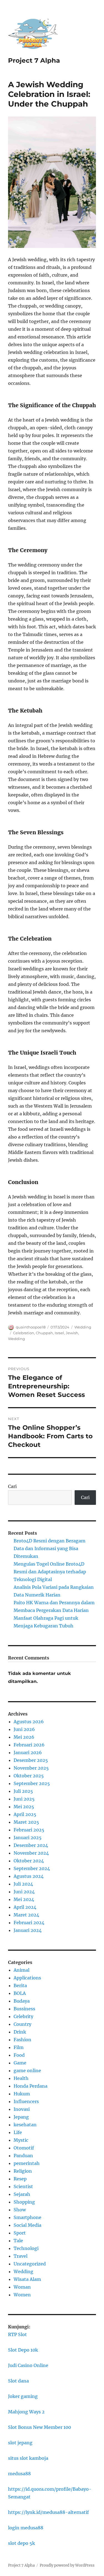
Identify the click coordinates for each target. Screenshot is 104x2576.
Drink (20, 2032)
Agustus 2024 (29, 1876)
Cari (12, 1486)
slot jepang (20, 2443)
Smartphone (27, 2217)
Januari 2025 (28, 1838)
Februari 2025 (29, 1830)
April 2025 (25, 1814)
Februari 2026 (29, 1745)
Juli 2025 (23, 1791)
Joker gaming (23, 2396)
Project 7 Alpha (34, 60)
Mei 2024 (24, 1899)
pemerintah (27, 2163)
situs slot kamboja (28, 2458)
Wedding (83, 1327)
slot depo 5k (21, 2543)
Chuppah (44, 1333)
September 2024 (32, 1868)
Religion (23, 2171)
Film (19, 2047)
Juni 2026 (24, 1729)
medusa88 (19, 2474)
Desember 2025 (31, 1760)
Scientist (23, 2186)
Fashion (22, 2040)
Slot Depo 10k (23, 2350)
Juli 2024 (23, 1884)
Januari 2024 (28, 1930)
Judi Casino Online (28, 2365)
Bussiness (24, 2009)
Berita (20, 1985)
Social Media (27, 2225)
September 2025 (32, 1783)
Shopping (24, 2202)
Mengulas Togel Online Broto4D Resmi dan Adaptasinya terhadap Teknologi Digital (50, 1572)
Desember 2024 (31, 1845)
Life (18, 2132)
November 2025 (31, 1768)
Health (21, 2078)
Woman (22, 2287)
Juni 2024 (24, 1892)
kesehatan (25, 2125)
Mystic (21, 2140)
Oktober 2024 (29, 1861)
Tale (18, 2241)
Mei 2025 (24, 1807)
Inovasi (22, 2109)
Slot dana (18, 2381)
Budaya (22, 2001)
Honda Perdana (31, 2086)
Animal (21, 1970)
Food (19, 2055)
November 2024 (31, 1853)
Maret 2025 (26, 1822)
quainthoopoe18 (31, 1327)
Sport (20, 2233)
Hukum (22, 2094)
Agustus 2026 (29, 1722)
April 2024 (25, 1907)
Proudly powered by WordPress (67, 2565)
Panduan (23, 2156)
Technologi (26, 2248)
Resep (20, 2179)
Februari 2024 (29, 1923)
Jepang (21, 2117)
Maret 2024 (26, 1915)
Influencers (26, 2101)
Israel (59, 1333)
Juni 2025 (24, 1799)
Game (20, 2063)
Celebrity (23, 2016)
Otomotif (24, 2148)
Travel (21, 2256)
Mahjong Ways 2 (26, 2412)
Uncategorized (30, 2264)
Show (20, 2210)
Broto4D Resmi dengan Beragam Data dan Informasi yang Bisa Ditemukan (50, 1548)
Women (22, 2295)
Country (22, 2024)
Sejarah (22, 2194)
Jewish (72, 1333)
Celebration (24, 1333)
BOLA (20, 1993)
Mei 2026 (24, 1737)
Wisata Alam (27, 2279)
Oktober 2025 (29, 1776)
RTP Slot (17, 2334)
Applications (27, 1978)
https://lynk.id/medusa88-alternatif (48, 2512)
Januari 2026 (28, 1752)
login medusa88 (26, 2528)
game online (27, 2071)
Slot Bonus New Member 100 (40, 2427)
